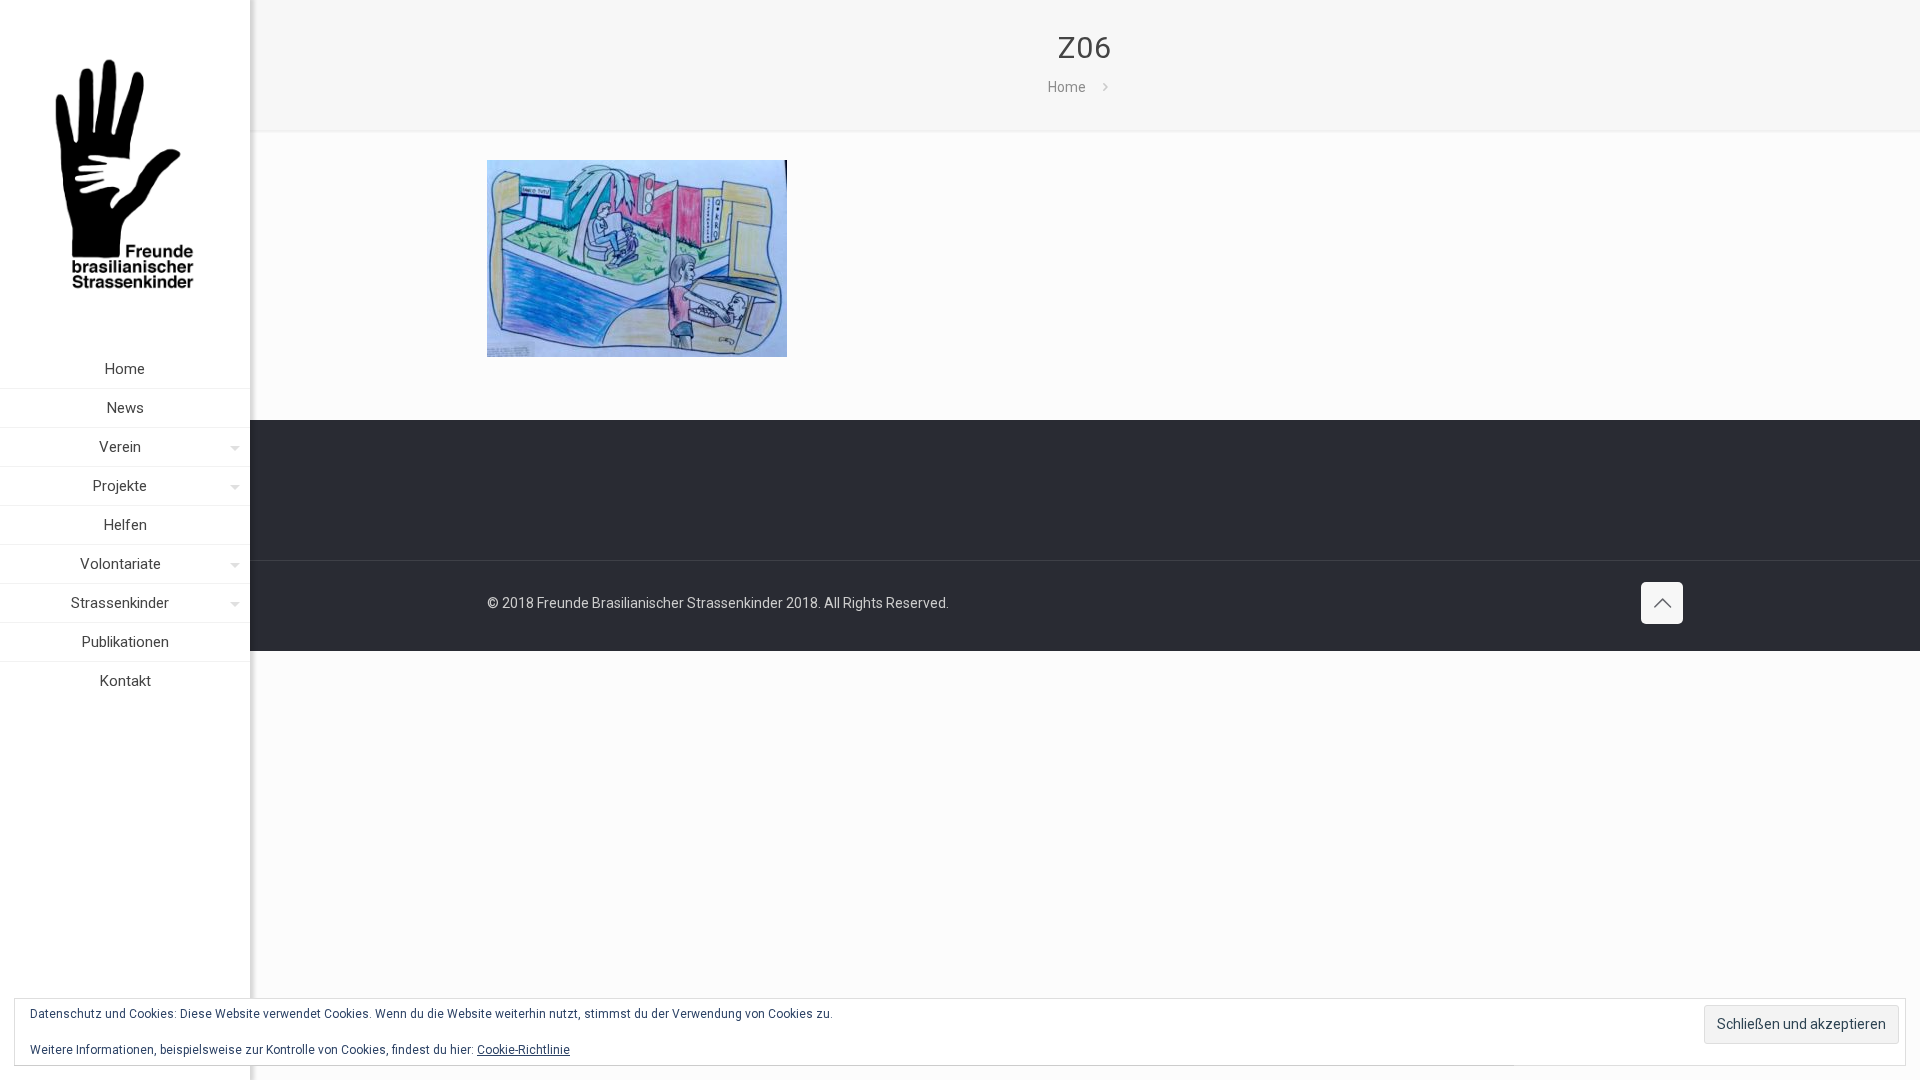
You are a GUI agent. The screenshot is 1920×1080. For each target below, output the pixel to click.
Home (1067, 87)
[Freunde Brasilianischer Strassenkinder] (125, 175)
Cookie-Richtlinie (523, 1050)
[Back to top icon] (1662, 603)
